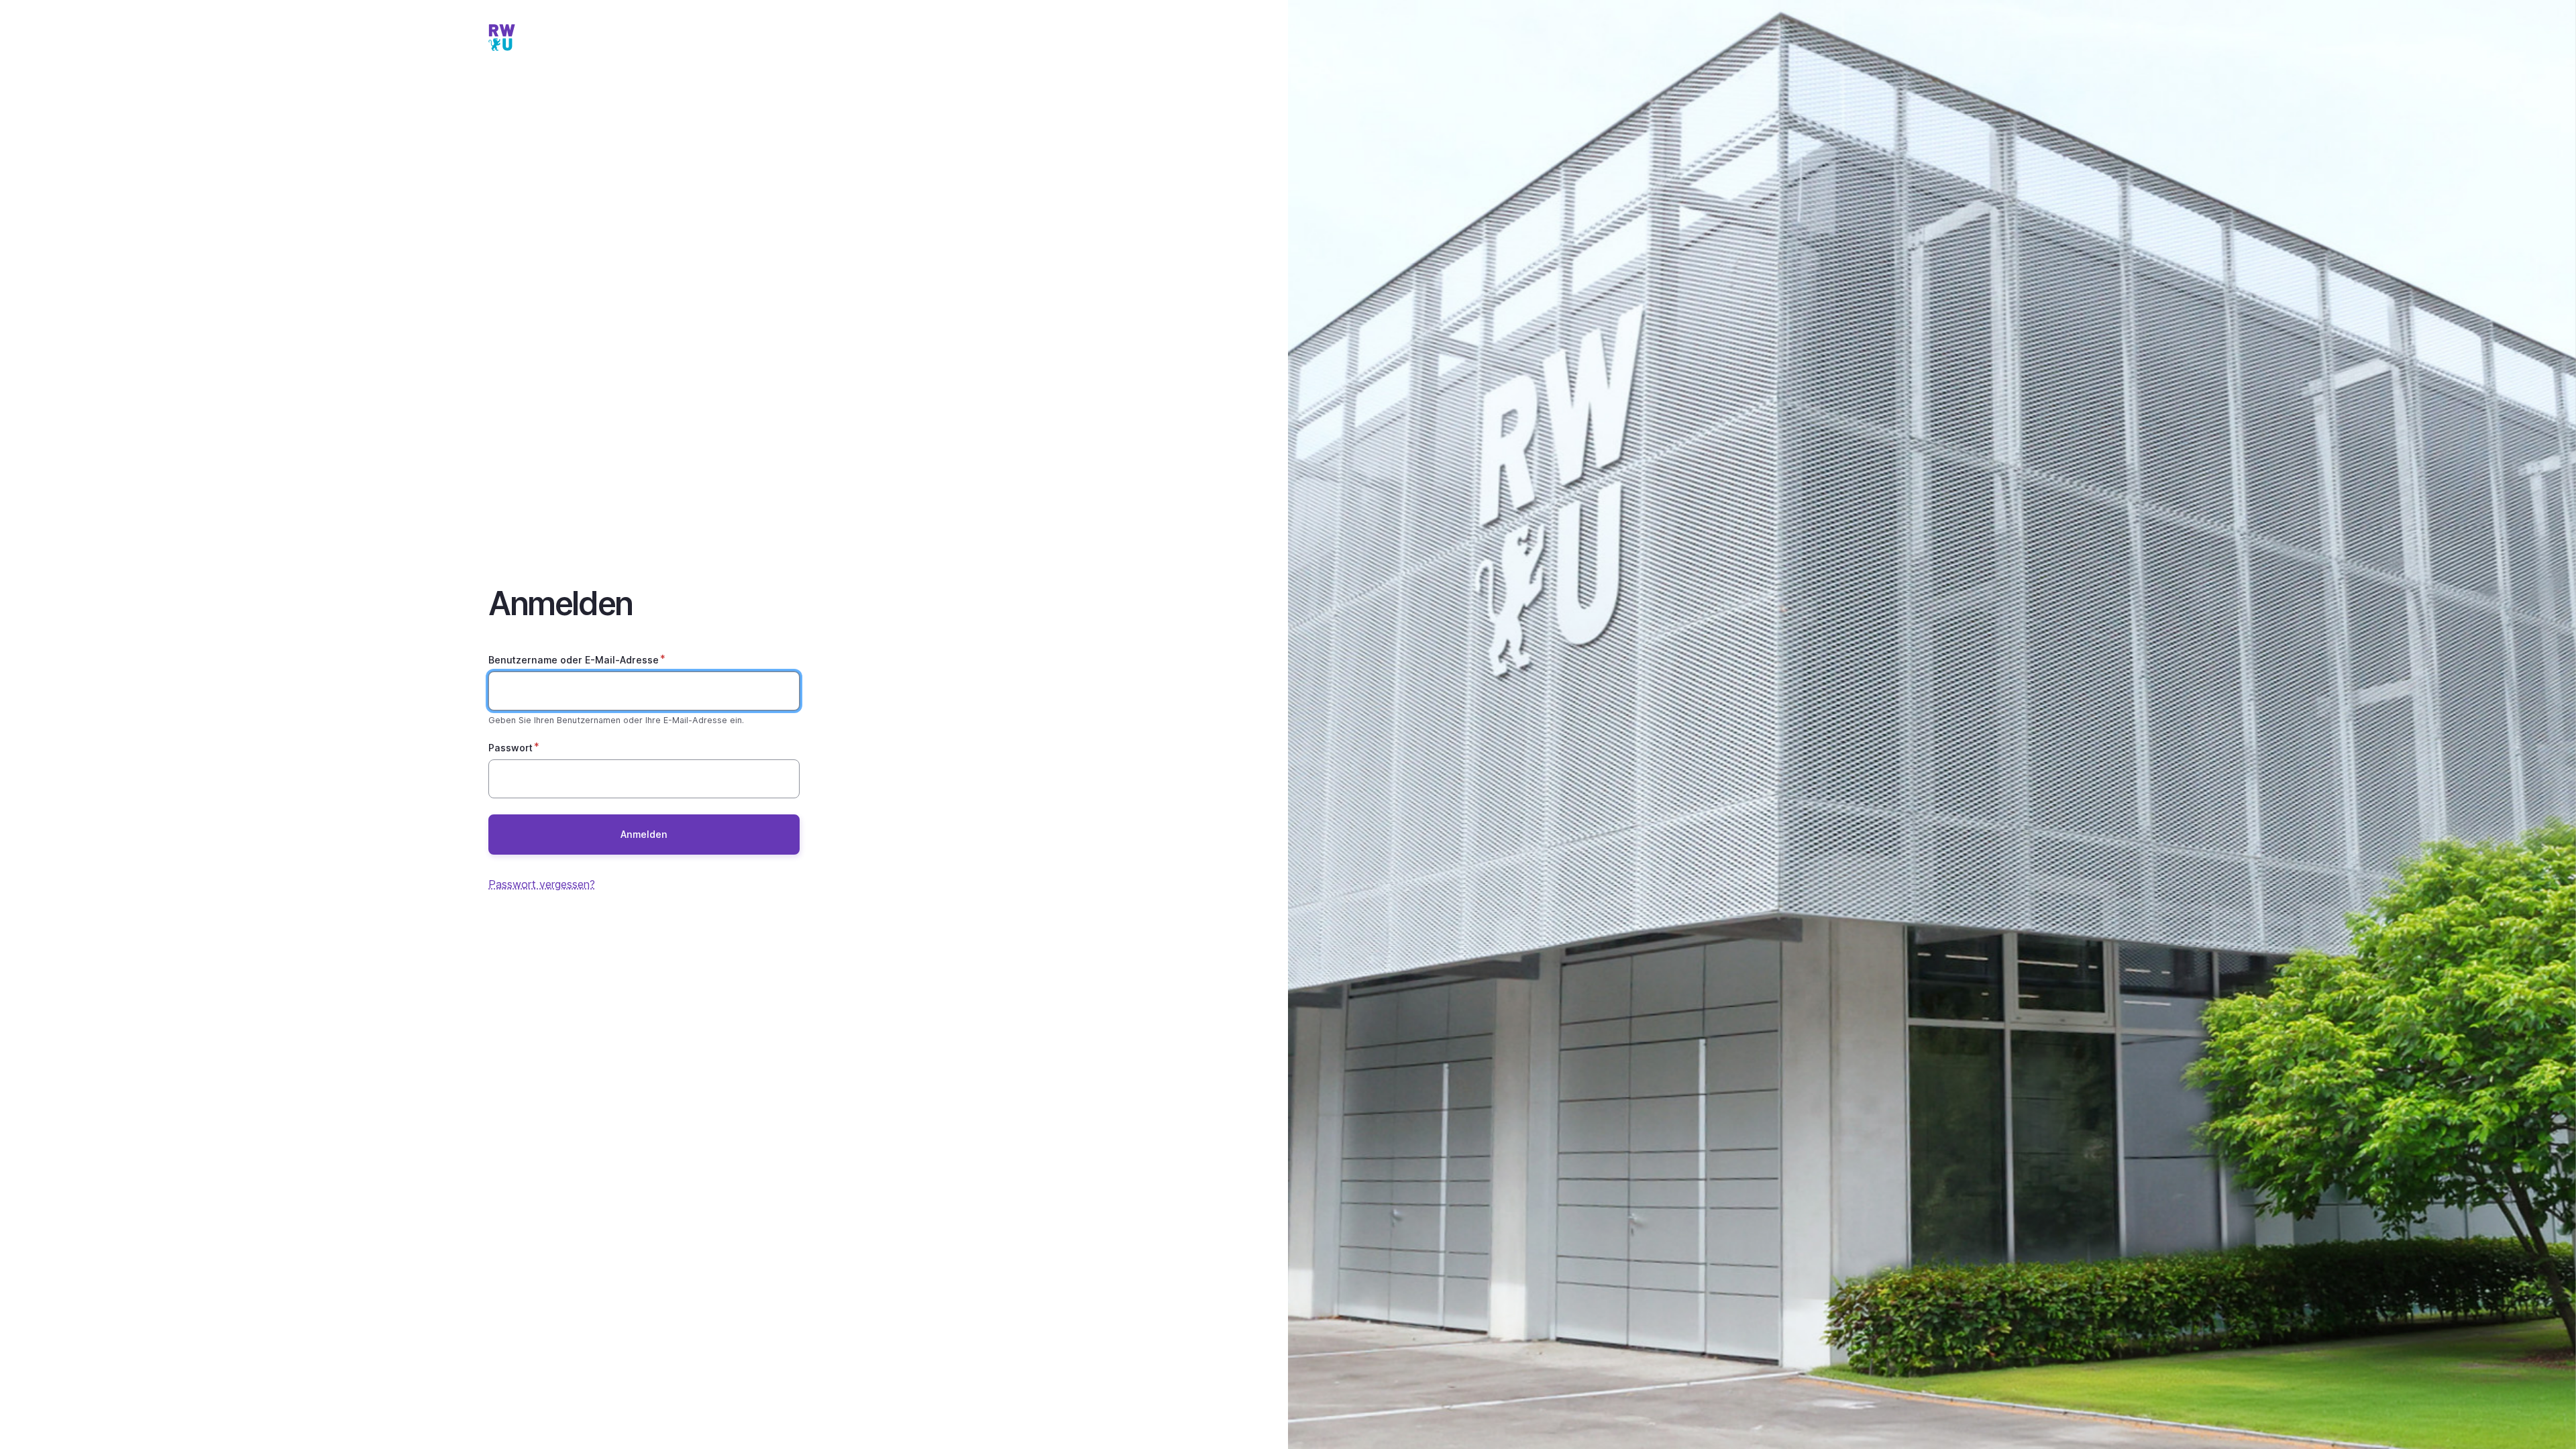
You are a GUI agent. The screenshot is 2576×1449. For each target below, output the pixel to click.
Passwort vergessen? (542, 884)
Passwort (511, 748)
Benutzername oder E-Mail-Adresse (574, 660)
